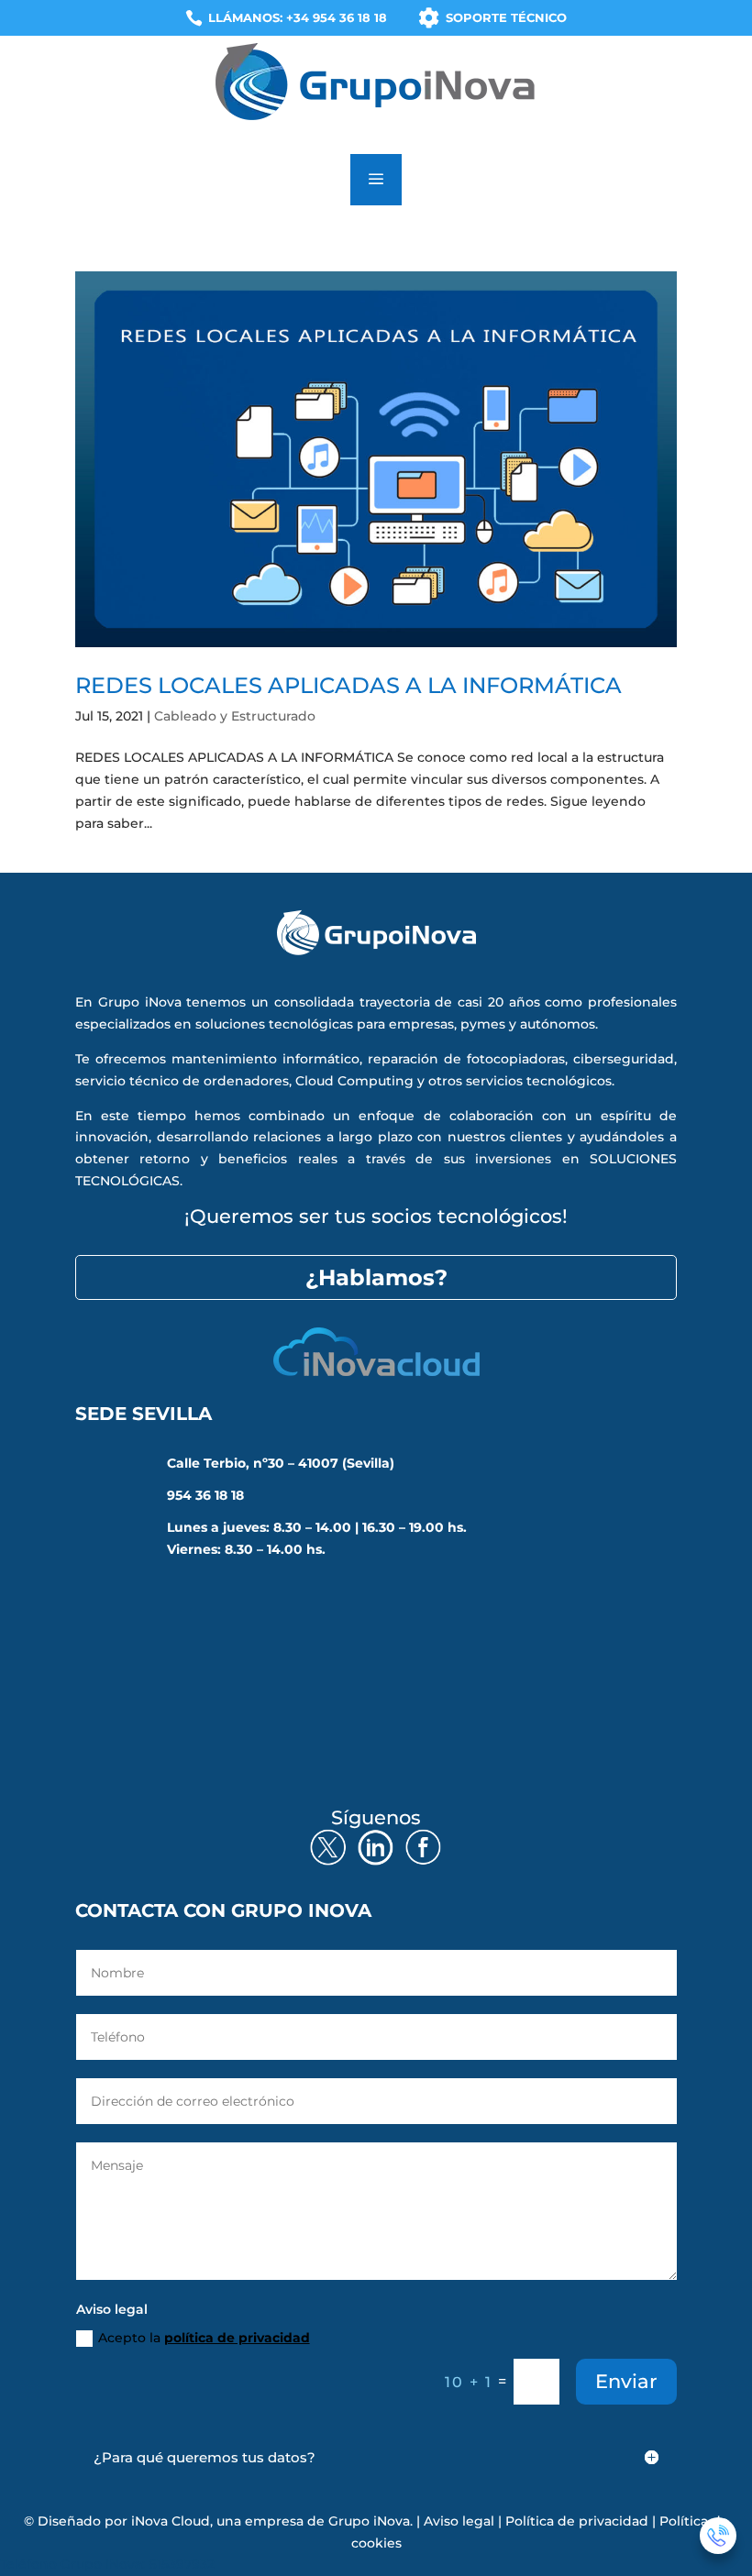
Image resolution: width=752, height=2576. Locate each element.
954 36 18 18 (205, 1495)
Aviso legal (459, 2521)
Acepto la (204, 2338)
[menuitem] (286, 18)
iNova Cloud (171, 2521)
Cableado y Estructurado (235, 716)
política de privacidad (237, 2338)
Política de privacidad (577, 2521)
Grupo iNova (369, 2521)
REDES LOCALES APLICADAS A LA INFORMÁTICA (348, 685)
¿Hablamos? (376, 1277)
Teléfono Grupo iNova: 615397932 (107, 2564)
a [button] (376, 180)
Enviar (626, 2381)
